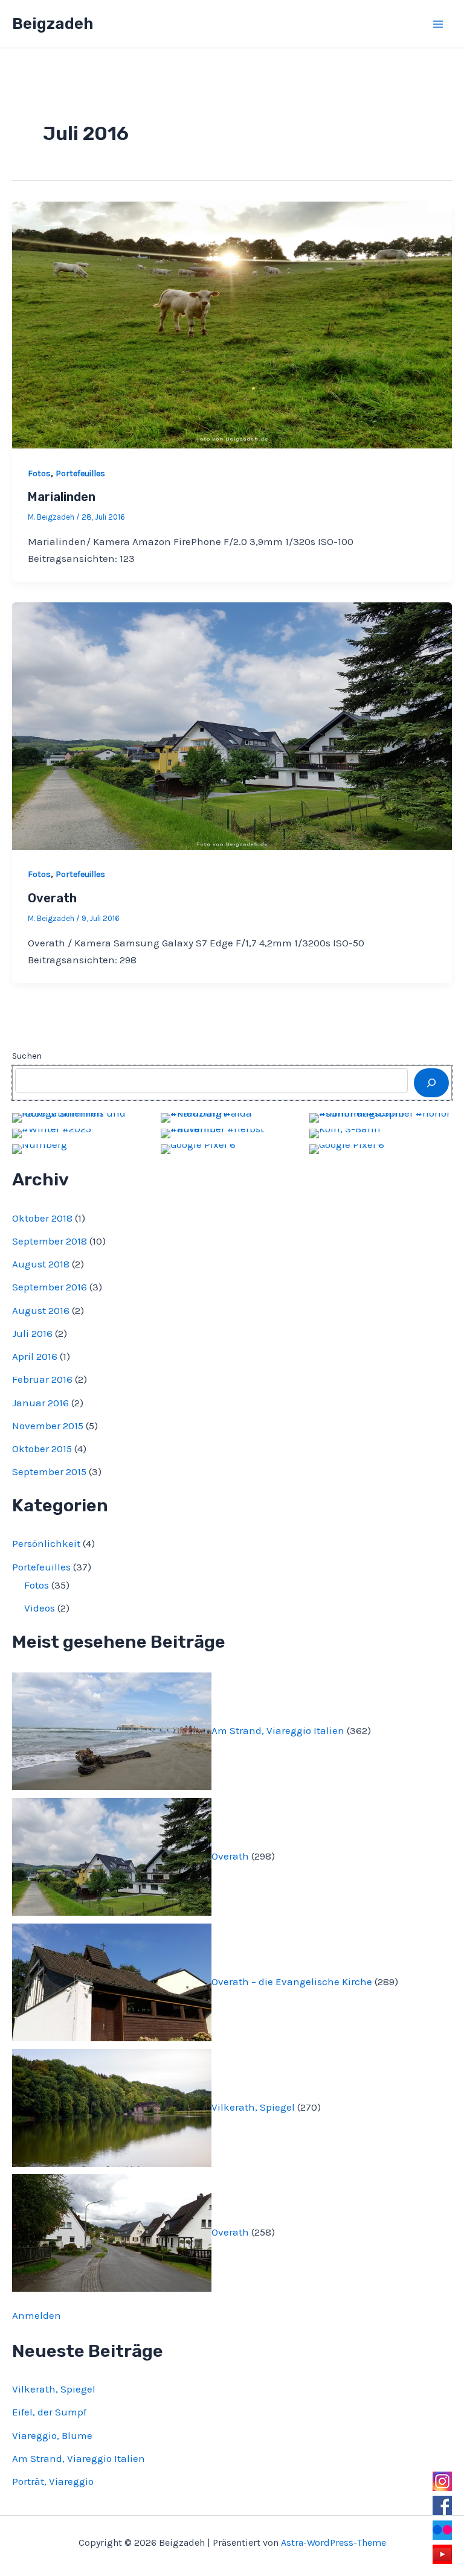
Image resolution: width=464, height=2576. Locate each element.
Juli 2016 (32, 1333)
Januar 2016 (40, 1403)
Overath (52, 898)
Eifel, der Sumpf (49, 2412)
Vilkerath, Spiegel (253, 2106)
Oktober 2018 (42, 1218)
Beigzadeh (53, 24)
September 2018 (50, 1241)
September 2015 (49, 1471)
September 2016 (50, 1287)
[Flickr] (442, 2530)
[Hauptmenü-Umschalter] (439, 24)
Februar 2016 (42, 1379)
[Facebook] (442, 2505)
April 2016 (35, 1356)
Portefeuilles (80, 473)
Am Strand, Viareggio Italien (278, 1730)
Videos (40, 1608)
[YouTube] (442, 2554)
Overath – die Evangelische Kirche (292, 1981)
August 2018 (41, 1264)
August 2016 (41, 1310)
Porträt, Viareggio (53, 2481)
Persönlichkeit (46, 1543)
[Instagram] (442, 2481)
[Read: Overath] (232, 725)
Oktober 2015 (42, 1449)
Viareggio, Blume (52, 2435)
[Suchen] (431, 1083)
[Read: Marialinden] (232, 324)
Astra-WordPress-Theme (333, 2543)
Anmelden (37, 2315)
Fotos (39, 473)
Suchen (27, 1056)
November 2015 (48, 1426)
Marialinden (62, 497)
